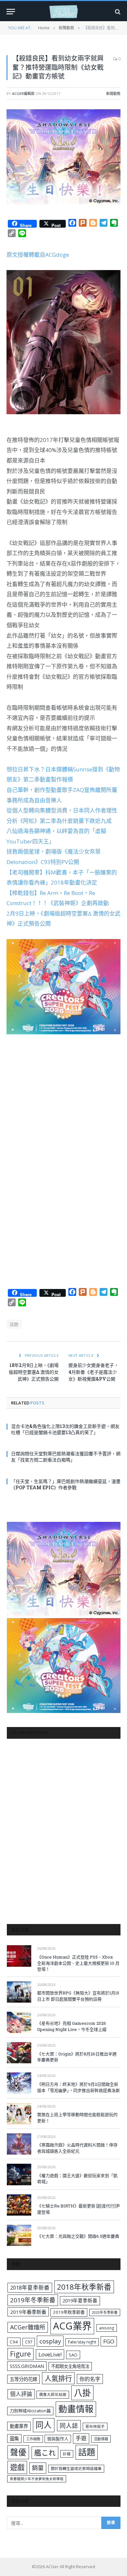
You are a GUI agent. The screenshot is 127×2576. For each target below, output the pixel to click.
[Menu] (11, 12)
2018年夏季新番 (30, 2288)
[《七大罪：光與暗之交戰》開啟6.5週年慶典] (19, 2235)
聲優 (18, 2452)
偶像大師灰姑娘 (53, 2394)
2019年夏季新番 (80, 2300)
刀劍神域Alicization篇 (30, 2411)
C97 (29, 2342)
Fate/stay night (82, 2342)
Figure (21, 2354)
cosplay (50, 2341)
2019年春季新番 (28, 2312)
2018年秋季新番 (84, 2287)
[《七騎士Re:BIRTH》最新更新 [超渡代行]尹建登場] (19, 2205)
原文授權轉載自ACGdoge (38, 255)
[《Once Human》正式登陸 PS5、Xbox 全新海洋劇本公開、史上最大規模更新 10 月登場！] (19, 1956)
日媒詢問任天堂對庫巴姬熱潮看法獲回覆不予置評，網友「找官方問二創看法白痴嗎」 (66, 1457)
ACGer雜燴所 (28, 2327)
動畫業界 (19, 2426)
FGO (109, 2341)
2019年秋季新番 (69, 2312)
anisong (107, 2328)
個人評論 (21, 2394)
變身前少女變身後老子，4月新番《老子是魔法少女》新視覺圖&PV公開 (93, 1372)
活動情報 (101, 2439)
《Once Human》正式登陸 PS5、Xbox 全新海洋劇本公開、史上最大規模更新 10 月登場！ (78, 1963)
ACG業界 (72, 2326)
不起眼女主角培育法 (70, 2366)
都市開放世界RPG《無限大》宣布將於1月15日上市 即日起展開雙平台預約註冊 (78, 1996)
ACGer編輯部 (23, 93)
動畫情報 (76, 2409)
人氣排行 (58, 2378)
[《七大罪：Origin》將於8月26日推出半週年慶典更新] (19, 2053)
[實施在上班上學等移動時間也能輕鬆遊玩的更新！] (19, 2114)
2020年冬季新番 (105, 2312)
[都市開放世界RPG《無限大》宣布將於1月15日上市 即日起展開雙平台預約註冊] (19, 1992)
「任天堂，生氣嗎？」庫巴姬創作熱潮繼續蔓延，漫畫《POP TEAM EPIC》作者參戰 (66, 1484)
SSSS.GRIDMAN (27, 2366)
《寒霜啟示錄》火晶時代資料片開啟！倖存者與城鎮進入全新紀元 (77, 2148)
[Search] (117, 12)
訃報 (67, 2454)
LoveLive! (50, 2354)
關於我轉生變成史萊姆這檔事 (76, 2468)
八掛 (82, 2393)
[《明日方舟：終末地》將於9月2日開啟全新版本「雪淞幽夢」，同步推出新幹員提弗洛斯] (19, 2083)
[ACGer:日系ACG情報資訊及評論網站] (63, 12)
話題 (14, 1324)
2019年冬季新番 (33, 2300)
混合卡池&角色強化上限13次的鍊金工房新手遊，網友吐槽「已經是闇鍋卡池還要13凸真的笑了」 (65, 1429)
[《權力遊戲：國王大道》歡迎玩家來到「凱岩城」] (19, 2174)
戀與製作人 (58, 2439)
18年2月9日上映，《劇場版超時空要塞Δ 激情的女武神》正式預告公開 (34, 1372)
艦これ (45, 2453)
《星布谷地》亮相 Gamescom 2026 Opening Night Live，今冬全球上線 (72, 2026)
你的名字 (90, 2379)
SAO (73, 2355)
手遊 (81, 2438)
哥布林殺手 (95, 2426)
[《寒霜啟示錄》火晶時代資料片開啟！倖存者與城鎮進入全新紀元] (19, 2144)
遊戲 (17, 2467)
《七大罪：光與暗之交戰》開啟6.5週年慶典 (78, 2236)
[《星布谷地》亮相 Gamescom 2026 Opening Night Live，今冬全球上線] (19, 2022)
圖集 (14, 2439)
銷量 (38, 2468)
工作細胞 (33, 2439)
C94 (14, 2342)
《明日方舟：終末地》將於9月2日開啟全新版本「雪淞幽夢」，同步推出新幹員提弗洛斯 (78, 2087)
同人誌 (69, 2425)
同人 (44, 2425)
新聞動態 (113, 93)
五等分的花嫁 (23, 2379)
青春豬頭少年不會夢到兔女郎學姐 (37, 2479)
